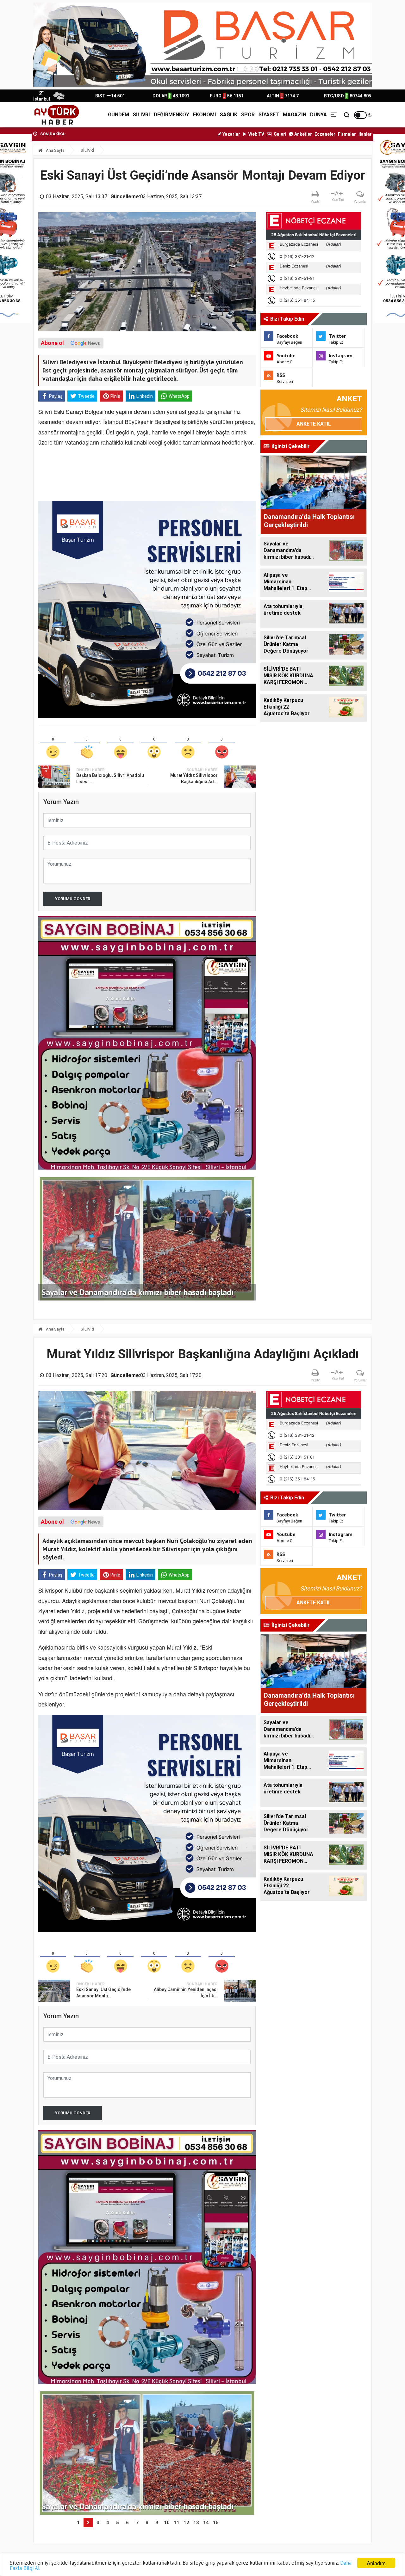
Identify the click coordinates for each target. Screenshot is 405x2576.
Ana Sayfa (55, 150)
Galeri (280, 134)
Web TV (256, 134)
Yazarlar (231, 134)
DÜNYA (318, 115)
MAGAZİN (295, 115)
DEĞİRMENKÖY (171, 115)
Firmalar (347, 134)
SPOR (248, 115)
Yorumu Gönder (73, 899)
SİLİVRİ (141, 115)
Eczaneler (325, 134)
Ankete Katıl (314, 424)
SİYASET (269, 115)
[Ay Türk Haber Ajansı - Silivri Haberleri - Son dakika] (56, 115)
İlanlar (365, 134)
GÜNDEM (118, 115)
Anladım (376, 2563)
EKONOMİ (205, 115)
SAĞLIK (229, 115)
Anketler (303, 134)
